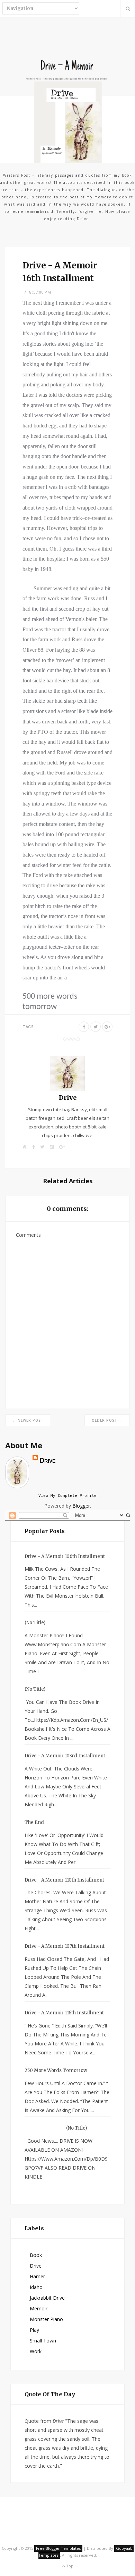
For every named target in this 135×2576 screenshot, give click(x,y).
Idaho (36, 2287)
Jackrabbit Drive (47, 2298)
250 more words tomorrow (56, 2070)
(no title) (35, 1623)
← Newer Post (28, 1420)
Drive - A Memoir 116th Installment (64, 2013)
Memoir (39, 2308)
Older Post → (107, 1420)
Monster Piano (46, 2319)
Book (36, 2255)
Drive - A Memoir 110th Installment (64, 1880)
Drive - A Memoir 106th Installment (65, 1556)
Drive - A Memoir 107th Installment (65, 1946)
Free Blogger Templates (58, 2548)
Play (34, 2330)
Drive (68, 1098)
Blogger (81, 1506)
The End (34, 1822)
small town (43, 2341)
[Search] (128, 9)
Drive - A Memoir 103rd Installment (65, 1756)
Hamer (37, 2276)
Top (69, 2566)
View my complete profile (67, 1496)
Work (36, 2351)
